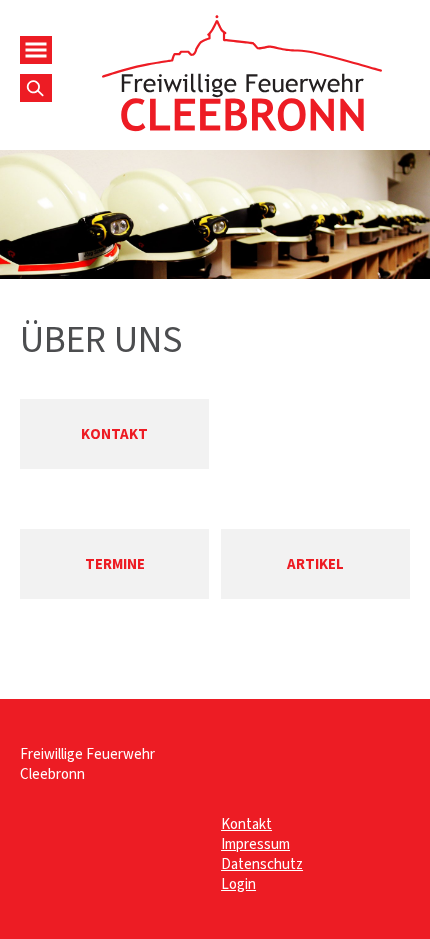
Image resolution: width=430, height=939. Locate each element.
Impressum (255, 844)
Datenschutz (262, 864)
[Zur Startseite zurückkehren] (241, 25)
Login (238, 884)
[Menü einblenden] (36, 50)
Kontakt (246, 824)
